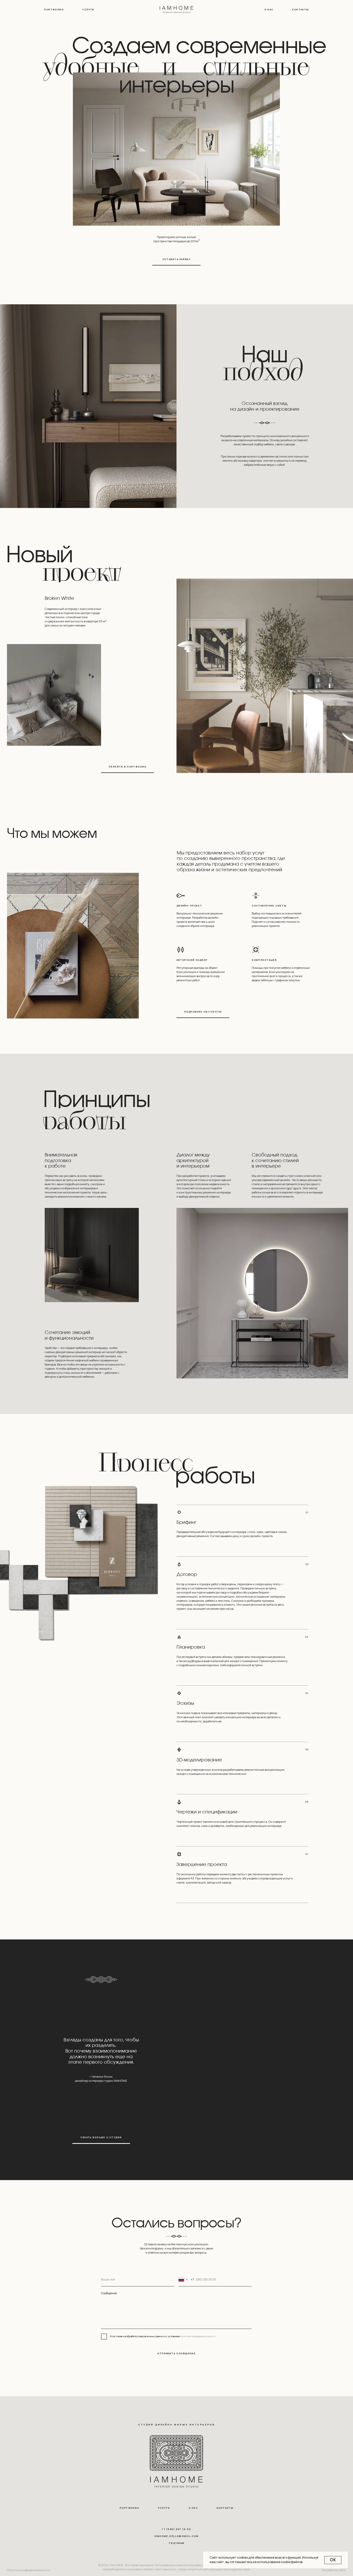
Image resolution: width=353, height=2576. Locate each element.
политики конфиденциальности (198, 2336)
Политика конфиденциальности (29, 2570)
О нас (269, 9)
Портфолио (54, 9)
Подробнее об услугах (203, 1012)
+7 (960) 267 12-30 (176, 2529)
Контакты (300, 9)
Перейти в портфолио (128, 767)
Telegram (176, 2543)
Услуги (88, 9)
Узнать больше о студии (101, 2137)
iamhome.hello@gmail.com (177, 2536)
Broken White (59, 598)
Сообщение (109, 2293)
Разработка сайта (334, 2570)
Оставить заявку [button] (177, 259)
